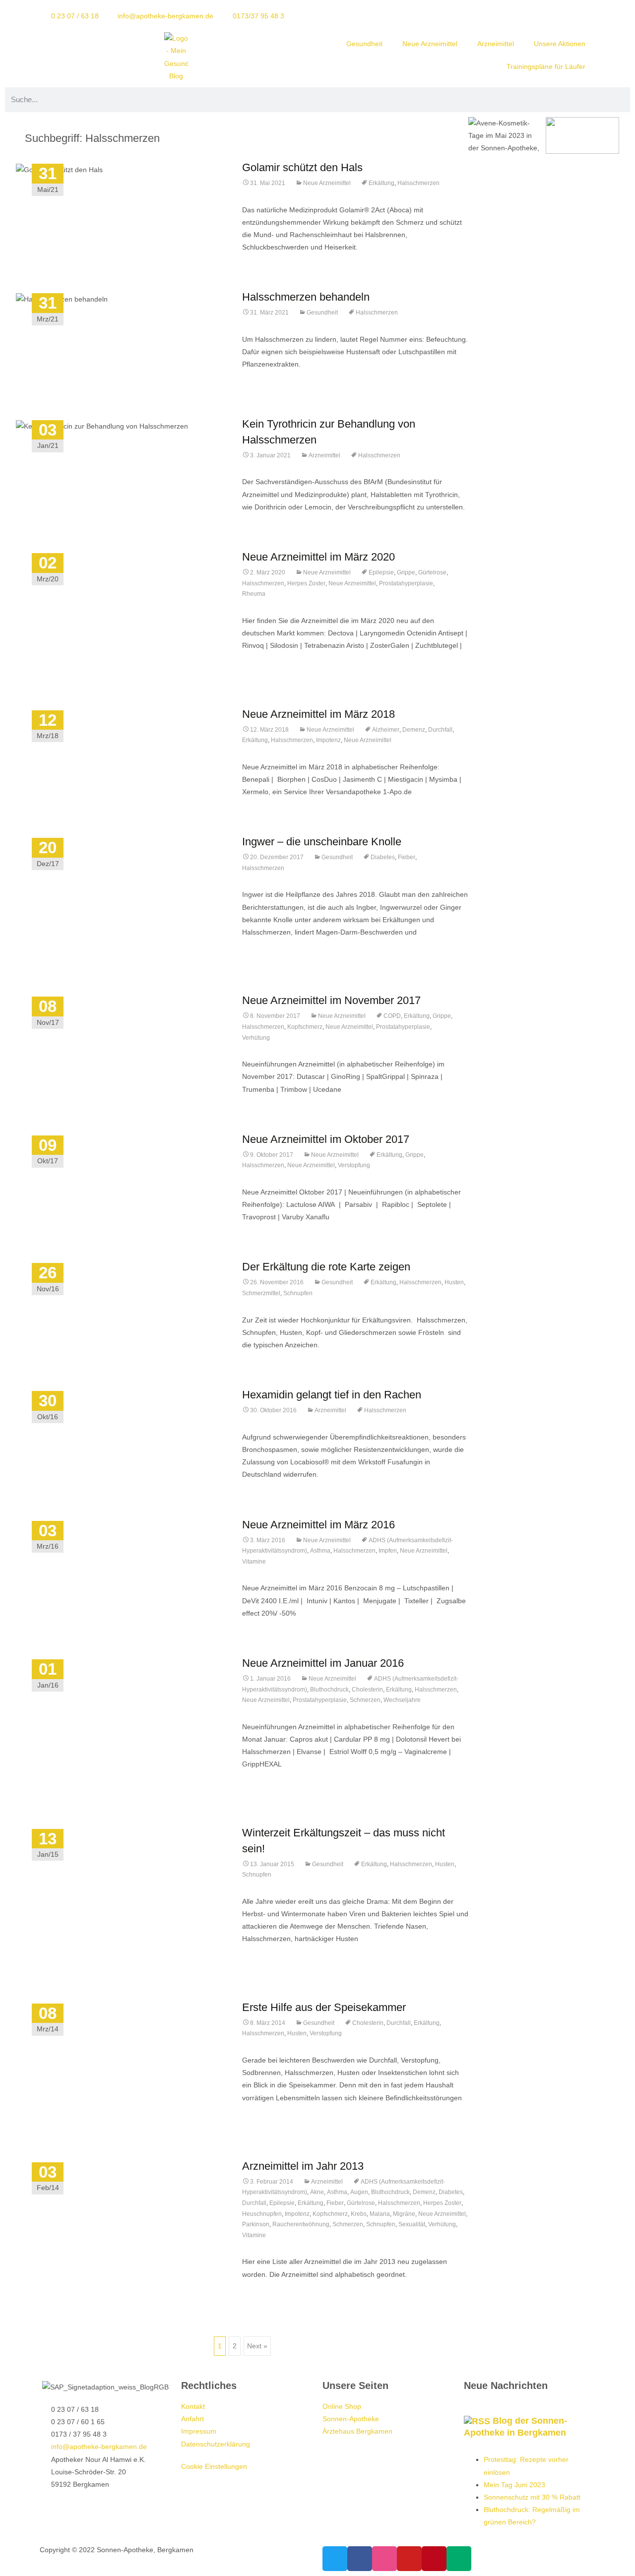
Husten (454, 1282)
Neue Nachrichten (506, 2386)
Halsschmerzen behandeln (306, 297)
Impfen (388, 1551)
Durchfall (440, 730)
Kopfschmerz (305, 1027)
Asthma (320, 1551)
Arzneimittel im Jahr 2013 (303, 2166)
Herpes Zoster (306, 583)
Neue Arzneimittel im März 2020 (318, 557)
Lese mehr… (263, 664)
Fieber (407, 857)
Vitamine (254, 1562)
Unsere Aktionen (560, 44)
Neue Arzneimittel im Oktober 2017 (326, 1139)
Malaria (380, 2214)
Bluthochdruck (329, 1690)
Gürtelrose (432, 572)
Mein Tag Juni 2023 (514, 2485)
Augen (359, 2192)
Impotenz (328, 740)
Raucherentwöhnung (301, 2224)
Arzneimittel (496, 44)
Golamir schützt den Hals (302, 167)
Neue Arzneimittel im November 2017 (331, 1000)
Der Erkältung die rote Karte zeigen (326, 1267)
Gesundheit (364, 44)
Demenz (414, 730)
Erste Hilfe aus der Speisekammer (324, 2007)
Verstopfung (354, 1165)
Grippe (406, 572)
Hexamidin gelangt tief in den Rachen (332, 1395)
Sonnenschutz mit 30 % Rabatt (532, 2497)
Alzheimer (386, 730)
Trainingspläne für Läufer (546, 66)
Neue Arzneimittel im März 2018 (318, 714)
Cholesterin (367, 1690)
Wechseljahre (402, 1700)
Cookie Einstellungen (214, 2466)
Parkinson (256, 2224)
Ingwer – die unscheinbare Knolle (322, 842)
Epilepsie (381, 572)
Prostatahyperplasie (406, 583)
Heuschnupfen (262, 2214)
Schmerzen (365, 1700)
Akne (317, 2192)
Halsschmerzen (418, 183)
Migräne (404, 2214)
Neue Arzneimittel (430, 44)
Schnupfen (298, 1293)
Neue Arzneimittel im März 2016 (318, 1525)
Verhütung (256, 1038)
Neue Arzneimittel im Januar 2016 (323, 1663)
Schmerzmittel (261, 1293)
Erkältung (381, 183)
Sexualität (412, 2224)
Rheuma (254, 594)
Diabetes (383, 857)
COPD (392, 1016)
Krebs (359, 2214)
